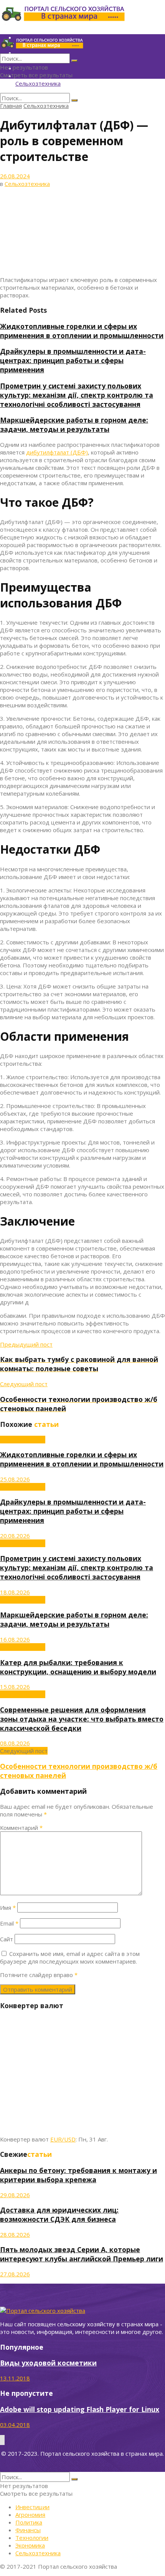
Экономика (30, 2545)
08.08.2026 (15, 1743)
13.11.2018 (15, 2378)
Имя (8, 1908)
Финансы (28, 2530)
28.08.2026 (15, 2234)
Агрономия (30, 2515)
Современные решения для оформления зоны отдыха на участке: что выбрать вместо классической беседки (82, 1719)
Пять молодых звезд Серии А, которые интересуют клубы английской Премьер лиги (82, 2254)
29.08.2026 (15, 2195)
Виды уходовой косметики (48, 2363)
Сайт (7, 1939)
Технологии (32, 2538)
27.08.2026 (15, 2274)
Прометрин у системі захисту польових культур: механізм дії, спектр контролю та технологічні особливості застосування (77, 395)
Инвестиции (32, 2507)
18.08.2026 (15, 1592)
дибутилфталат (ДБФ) (57, 452)
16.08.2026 (15, 1639)
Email (9, 1923)
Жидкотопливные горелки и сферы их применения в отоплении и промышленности (82, 331)
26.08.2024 (15, 176)
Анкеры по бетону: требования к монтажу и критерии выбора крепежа (78, 2175)
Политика (29, 2522)
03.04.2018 (15, 2425)
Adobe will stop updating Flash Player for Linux (80, 2409)
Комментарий (21, 1828)
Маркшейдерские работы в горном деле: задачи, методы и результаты (74, 425)
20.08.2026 (15, 1536)
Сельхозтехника (38, 83)
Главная (11, 106)
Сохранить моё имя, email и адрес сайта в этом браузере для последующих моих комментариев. (70, 1957)
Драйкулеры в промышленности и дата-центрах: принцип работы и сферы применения (73, 360)
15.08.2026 (15, 1687)
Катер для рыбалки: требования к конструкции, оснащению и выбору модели (78, 1667)
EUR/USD (63, 2139)
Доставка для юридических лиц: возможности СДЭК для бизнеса (59, 2214)
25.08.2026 (15, 1479)
